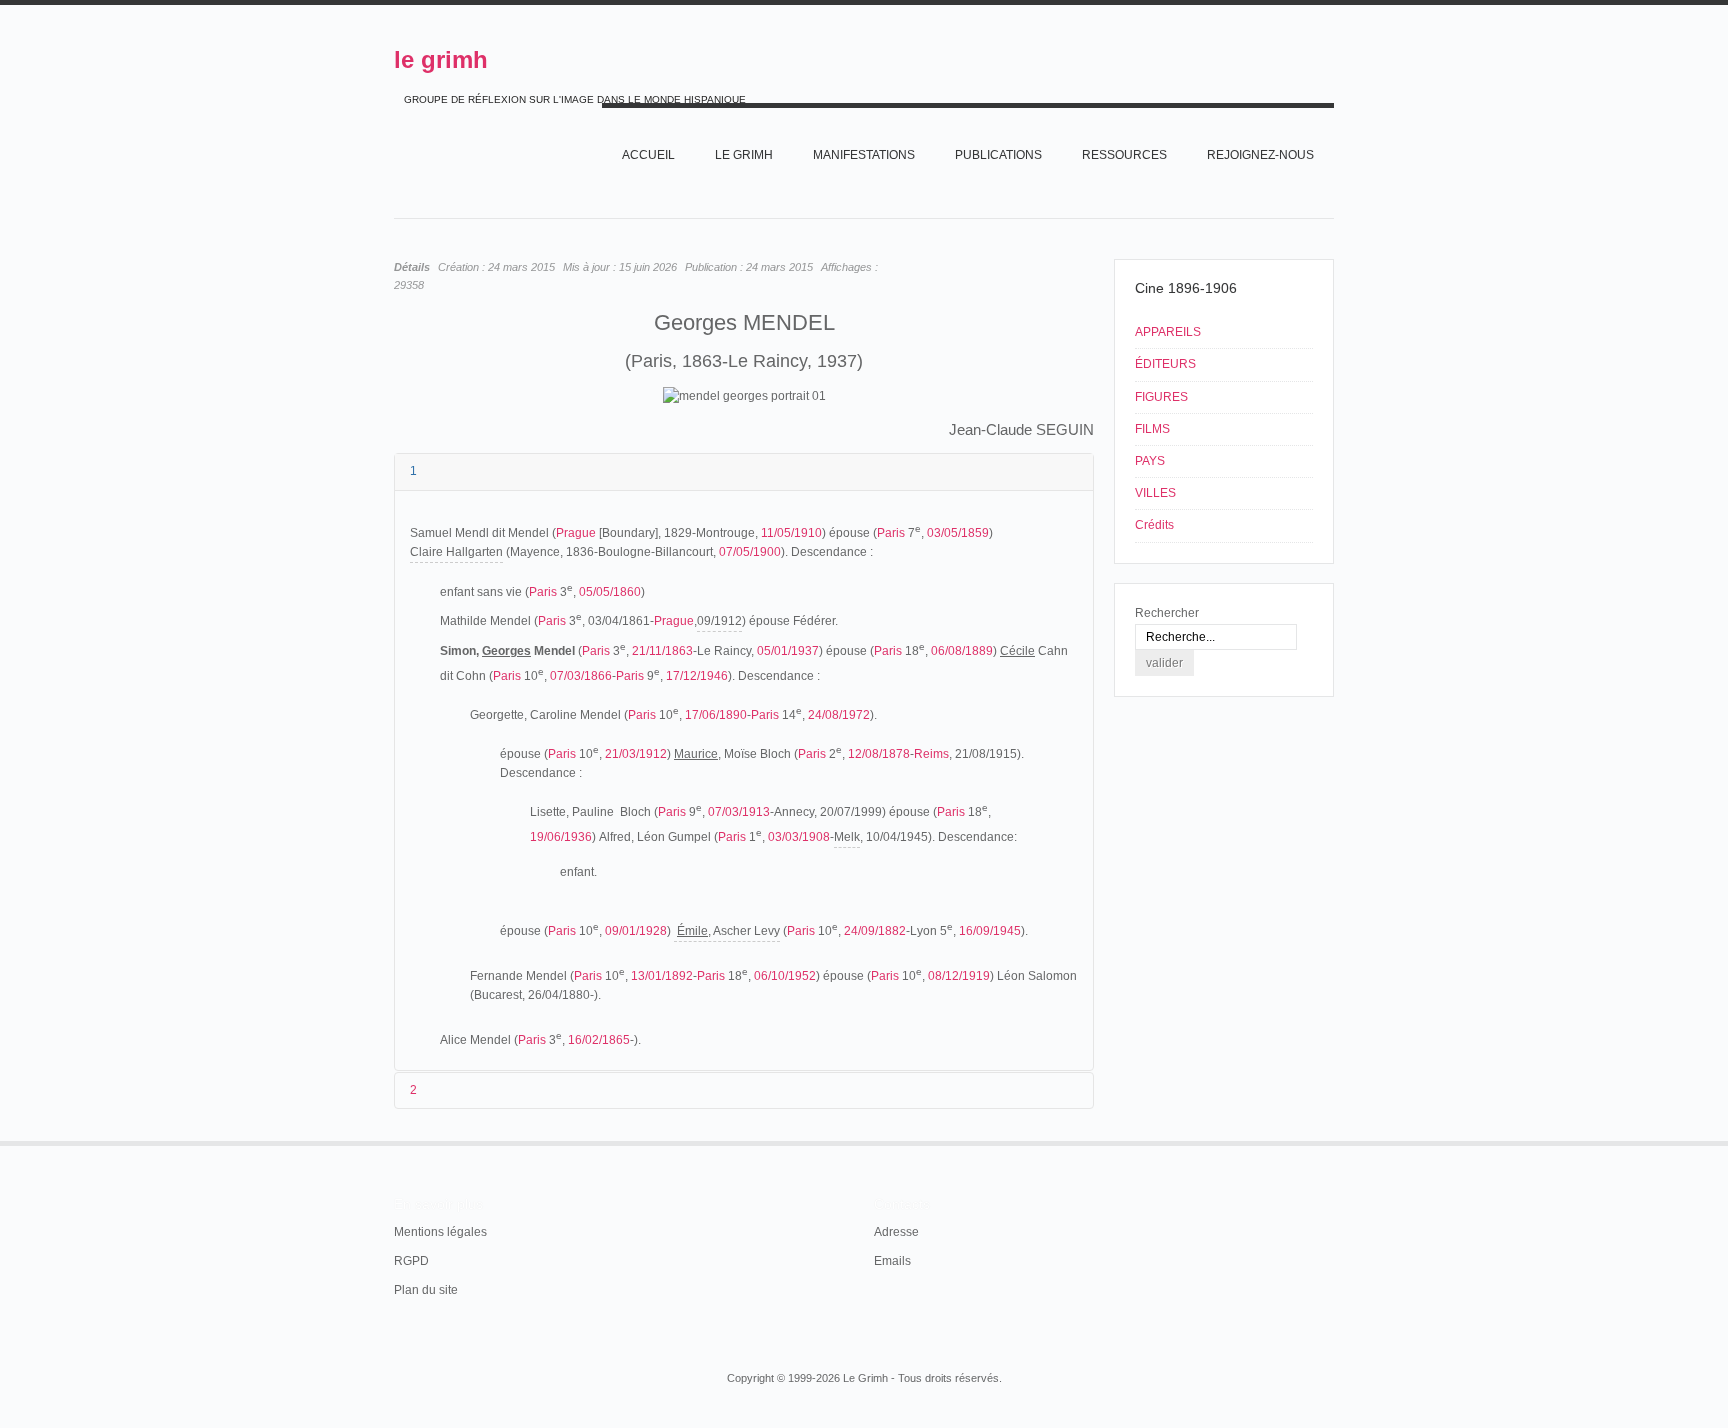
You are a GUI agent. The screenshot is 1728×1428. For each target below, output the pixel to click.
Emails (892, 1261)
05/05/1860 (610, 592)
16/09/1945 (990, 931)
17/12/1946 (697, 676)
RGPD (411, 1261)
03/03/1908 (799, 837)
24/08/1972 (839, 715)
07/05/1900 (750, 552)
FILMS (1152, 429)
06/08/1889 (962, 651)
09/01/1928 (636, 931)
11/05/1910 (791, 533)
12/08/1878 (879, 754)
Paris (891, 533)
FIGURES (1161, 397)
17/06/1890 (716, 715)
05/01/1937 (788, 651)
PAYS (1150, 461)
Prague (576, 533)
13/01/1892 (662, 976)
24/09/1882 (875, 931)
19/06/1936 (561, 837)
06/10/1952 (785, 976)
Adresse (896, 1232)
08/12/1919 (959, 976)
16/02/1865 (599, 1040)
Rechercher (1167, 613)
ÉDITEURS (1165, 364)
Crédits (1154, 525)
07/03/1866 (581, 676)
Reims (931, 754)
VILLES (1155, 493)
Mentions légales (440, 1232)
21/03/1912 (636, 754)
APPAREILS (1168, 332)
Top (1332, 1141)
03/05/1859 (958, 533)
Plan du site (426, 1290)
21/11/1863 (662, 651)
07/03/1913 (739, 812)
